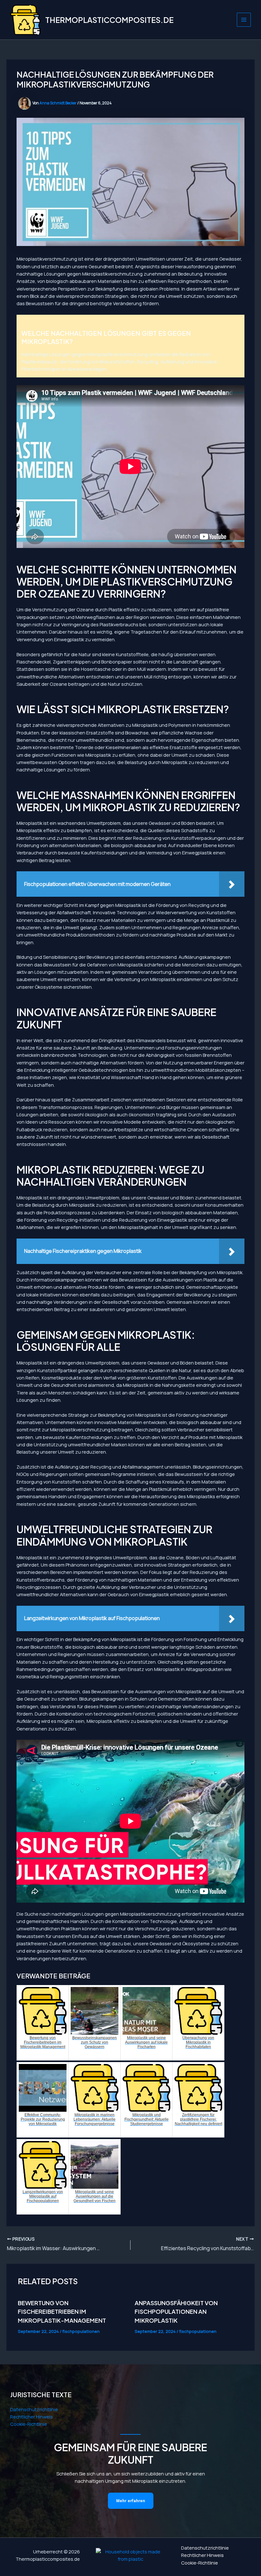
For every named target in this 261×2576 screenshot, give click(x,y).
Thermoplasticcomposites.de (109, 20)
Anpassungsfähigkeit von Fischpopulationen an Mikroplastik (176, 2312)
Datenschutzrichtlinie (34, 2409)
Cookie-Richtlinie (29, 2424)
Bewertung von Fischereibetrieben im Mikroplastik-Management (62, 2312)
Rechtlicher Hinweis (32, 2417)
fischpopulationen (81, 2331)
